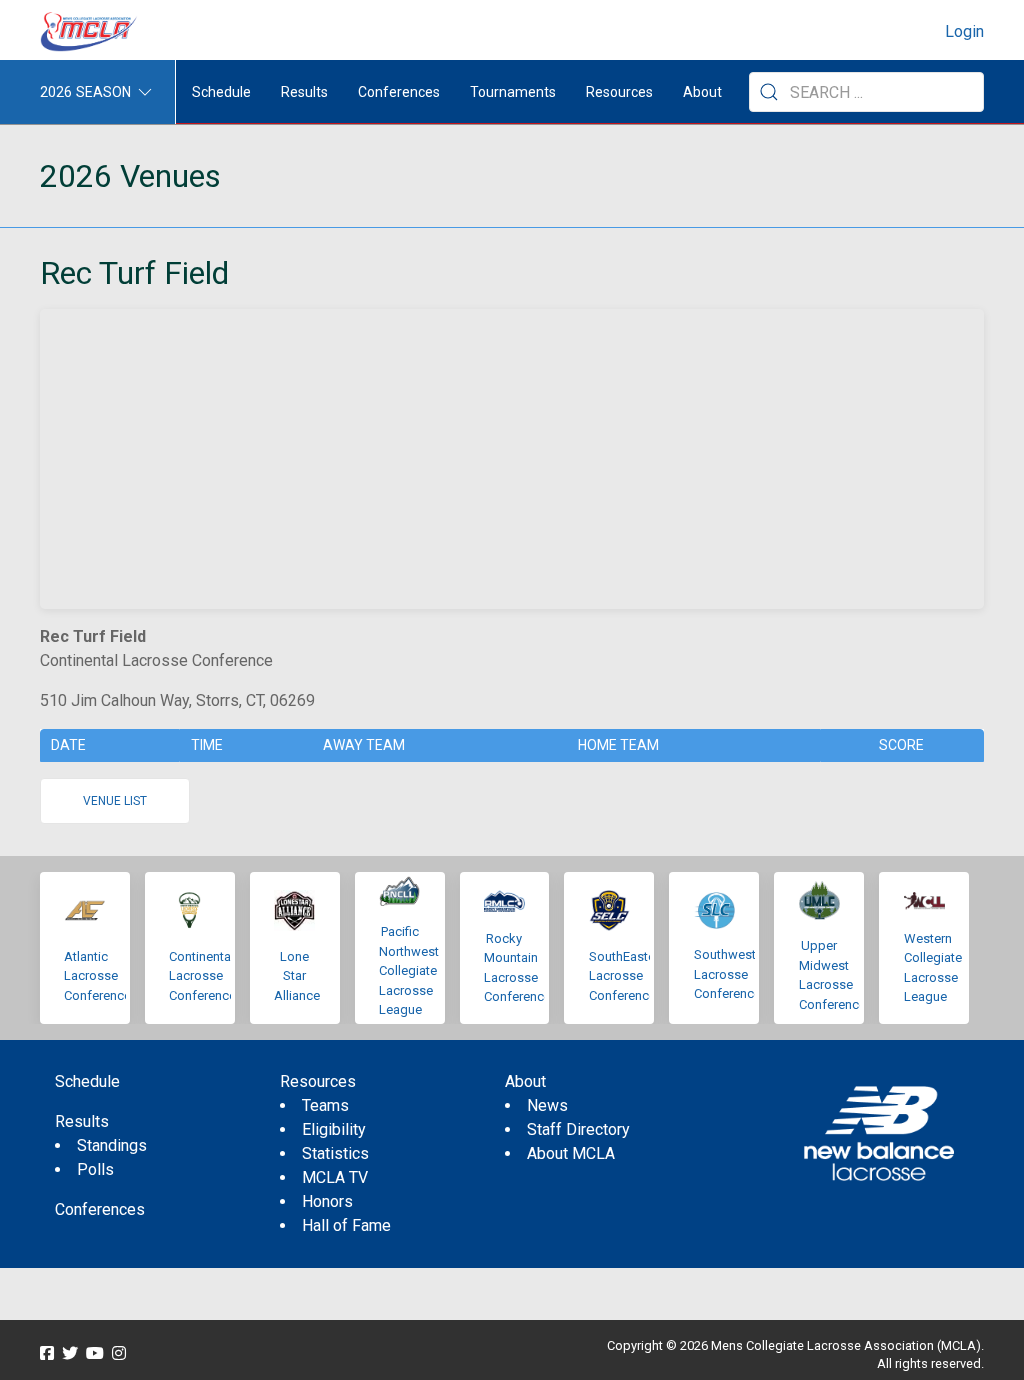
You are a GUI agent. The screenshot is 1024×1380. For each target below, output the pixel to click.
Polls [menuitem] (95, 1169)
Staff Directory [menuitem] (578, 1129)
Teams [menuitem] (325, 1105)
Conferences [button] (399, 92)
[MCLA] (90, 32)
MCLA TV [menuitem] (335, 1177)
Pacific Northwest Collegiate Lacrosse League (409, 970)
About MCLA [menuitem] (571, 1153)
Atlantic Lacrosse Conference (97, 976)
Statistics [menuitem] (335, 1153)
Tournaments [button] (513, 92)
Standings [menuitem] (112, 1145)
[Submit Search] (769, 92)
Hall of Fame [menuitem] (346, 1225)
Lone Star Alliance (297, 976)
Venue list (115, 801)
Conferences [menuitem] (100, 1209)
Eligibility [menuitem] (334, 1129)
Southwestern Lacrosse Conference (734, 974)
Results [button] (304, 92)
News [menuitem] (547, 1105)
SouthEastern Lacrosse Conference (627, 976)
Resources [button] (619, 92)
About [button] (702, 92)
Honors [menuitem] (327, 1201)
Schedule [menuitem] (221, 92)
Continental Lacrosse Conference (202, 976)
